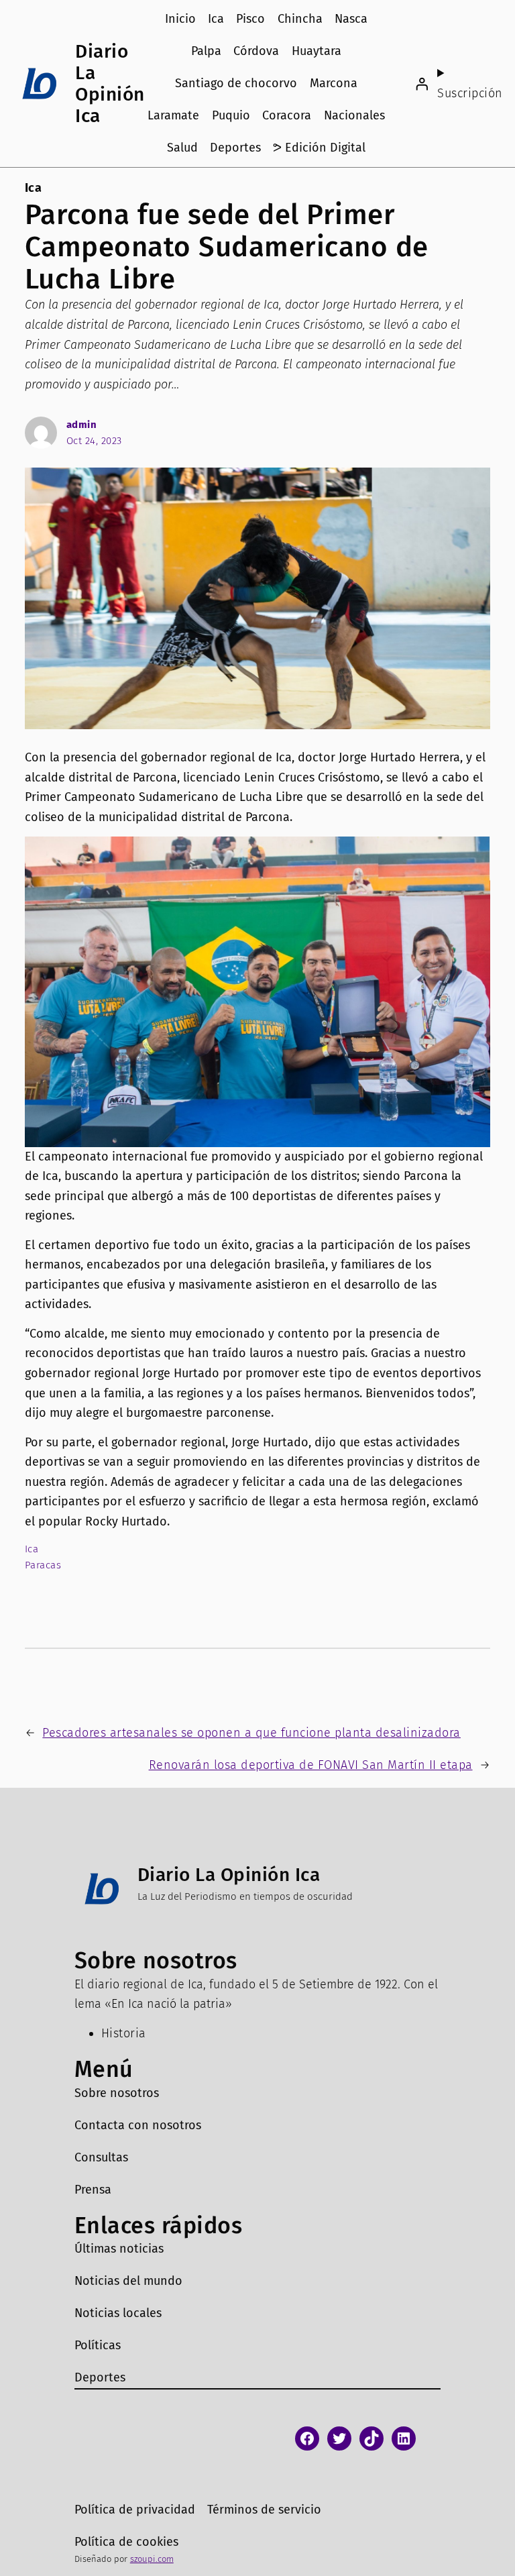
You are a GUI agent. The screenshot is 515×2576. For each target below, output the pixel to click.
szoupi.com (152, 2559)
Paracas (43, 1565)
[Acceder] (422, 84)
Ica (34, 188)
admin (82, 425)
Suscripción (470, 93)
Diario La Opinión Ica (110, 84)
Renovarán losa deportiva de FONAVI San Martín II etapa (311, 1765)
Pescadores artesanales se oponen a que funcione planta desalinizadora (251, 1733)
